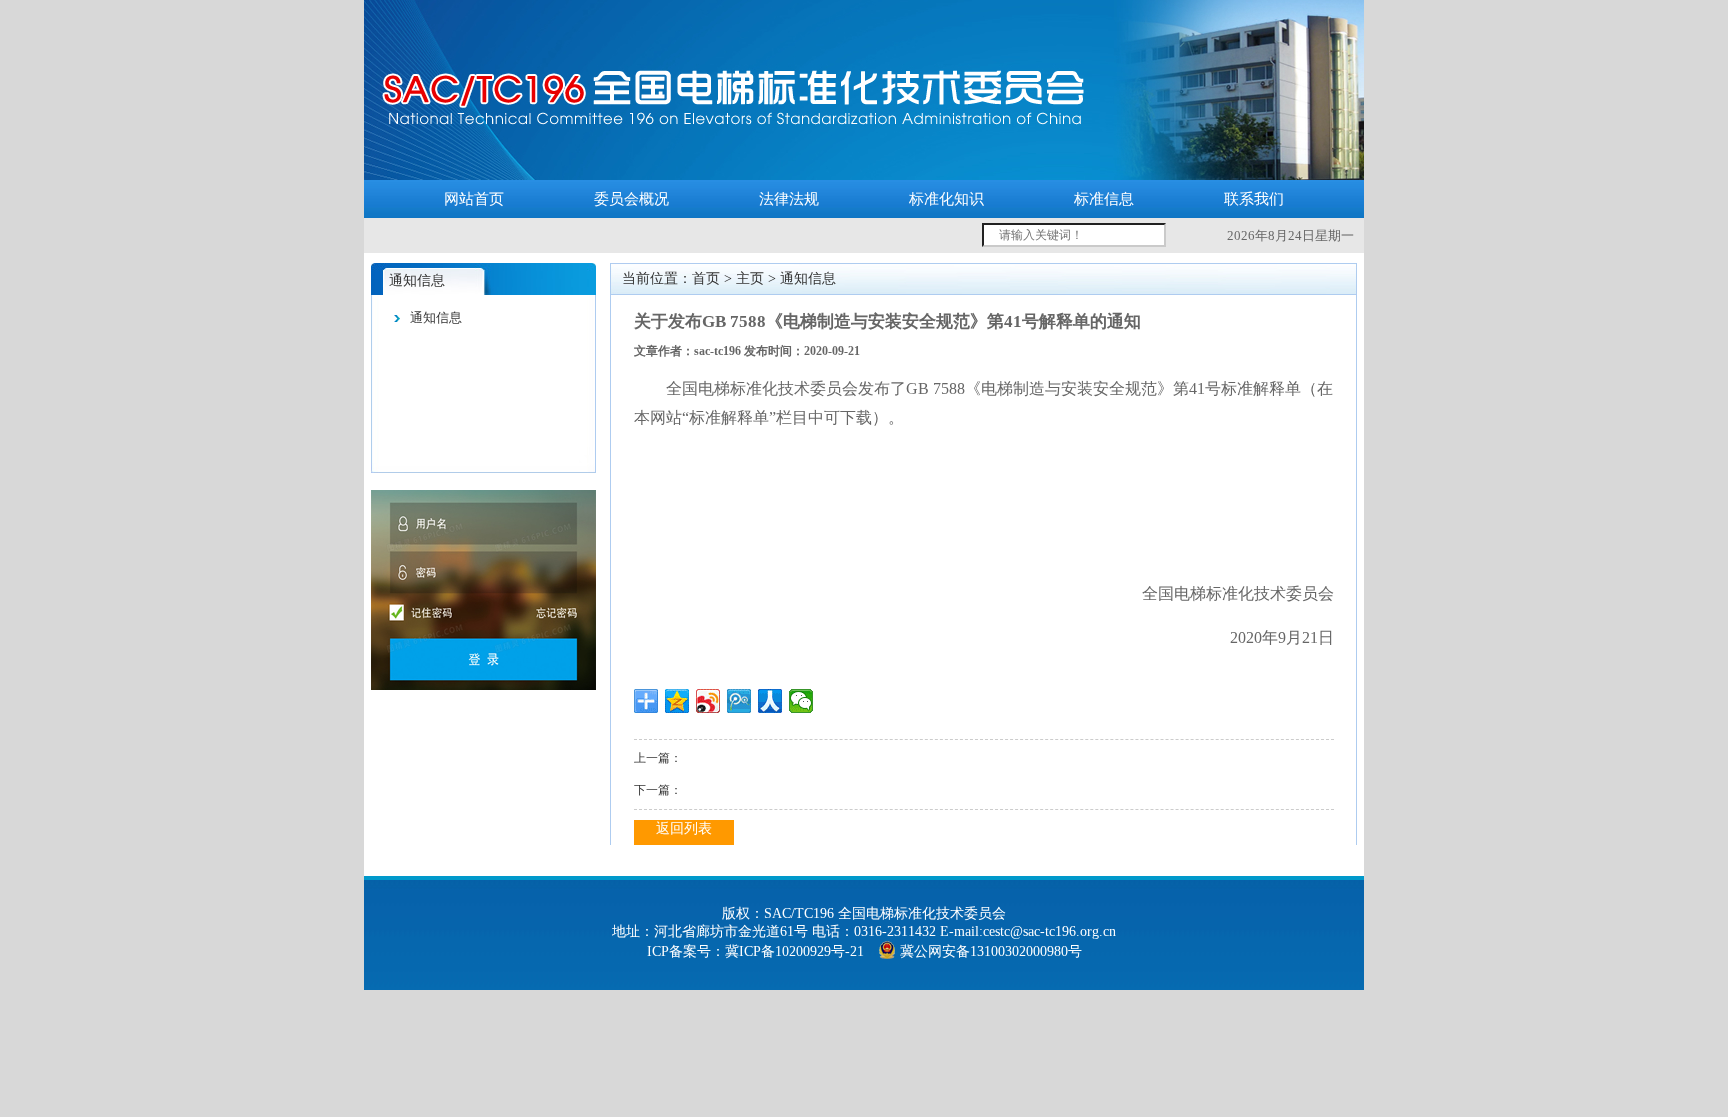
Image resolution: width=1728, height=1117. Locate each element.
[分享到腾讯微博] (739, 701)
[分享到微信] (801, 701)
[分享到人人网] (770, 701)
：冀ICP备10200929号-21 (787, 951)
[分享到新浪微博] (708, 701)
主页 (750, 278)
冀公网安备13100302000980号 (991, 951)
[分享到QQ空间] (677, 701)
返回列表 (684, 828)
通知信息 (436, 317)
